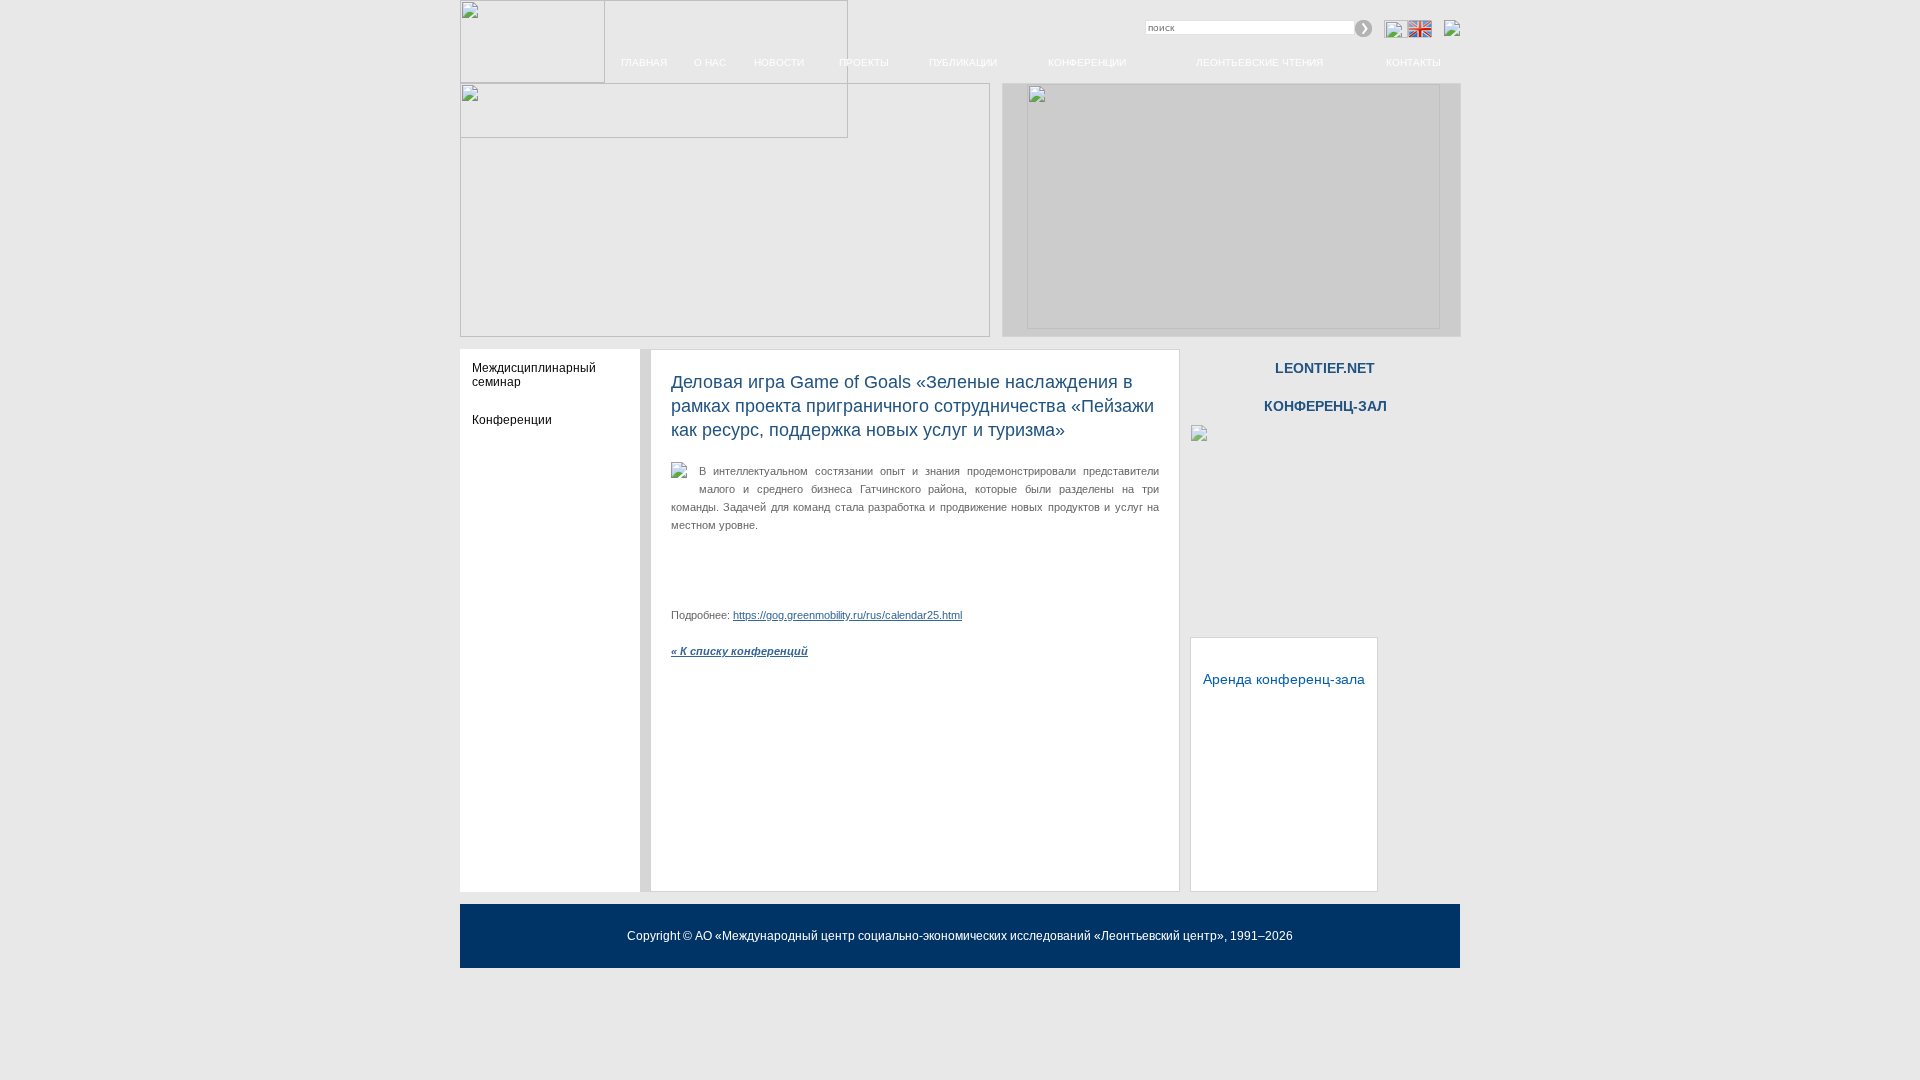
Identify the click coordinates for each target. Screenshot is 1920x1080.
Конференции (1087, 62)
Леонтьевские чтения (1259, 62)
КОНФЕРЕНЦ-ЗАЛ (1325, 406)
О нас (710, 62)
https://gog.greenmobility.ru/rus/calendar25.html (847, 615)
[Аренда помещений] (1199, 437)
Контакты (1413, 62)
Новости (779, 62)
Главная (644, 62)
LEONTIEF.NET (1325, 368)
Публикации (963, 62)
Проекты (864, 62)
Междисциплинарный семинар (534, 375)
